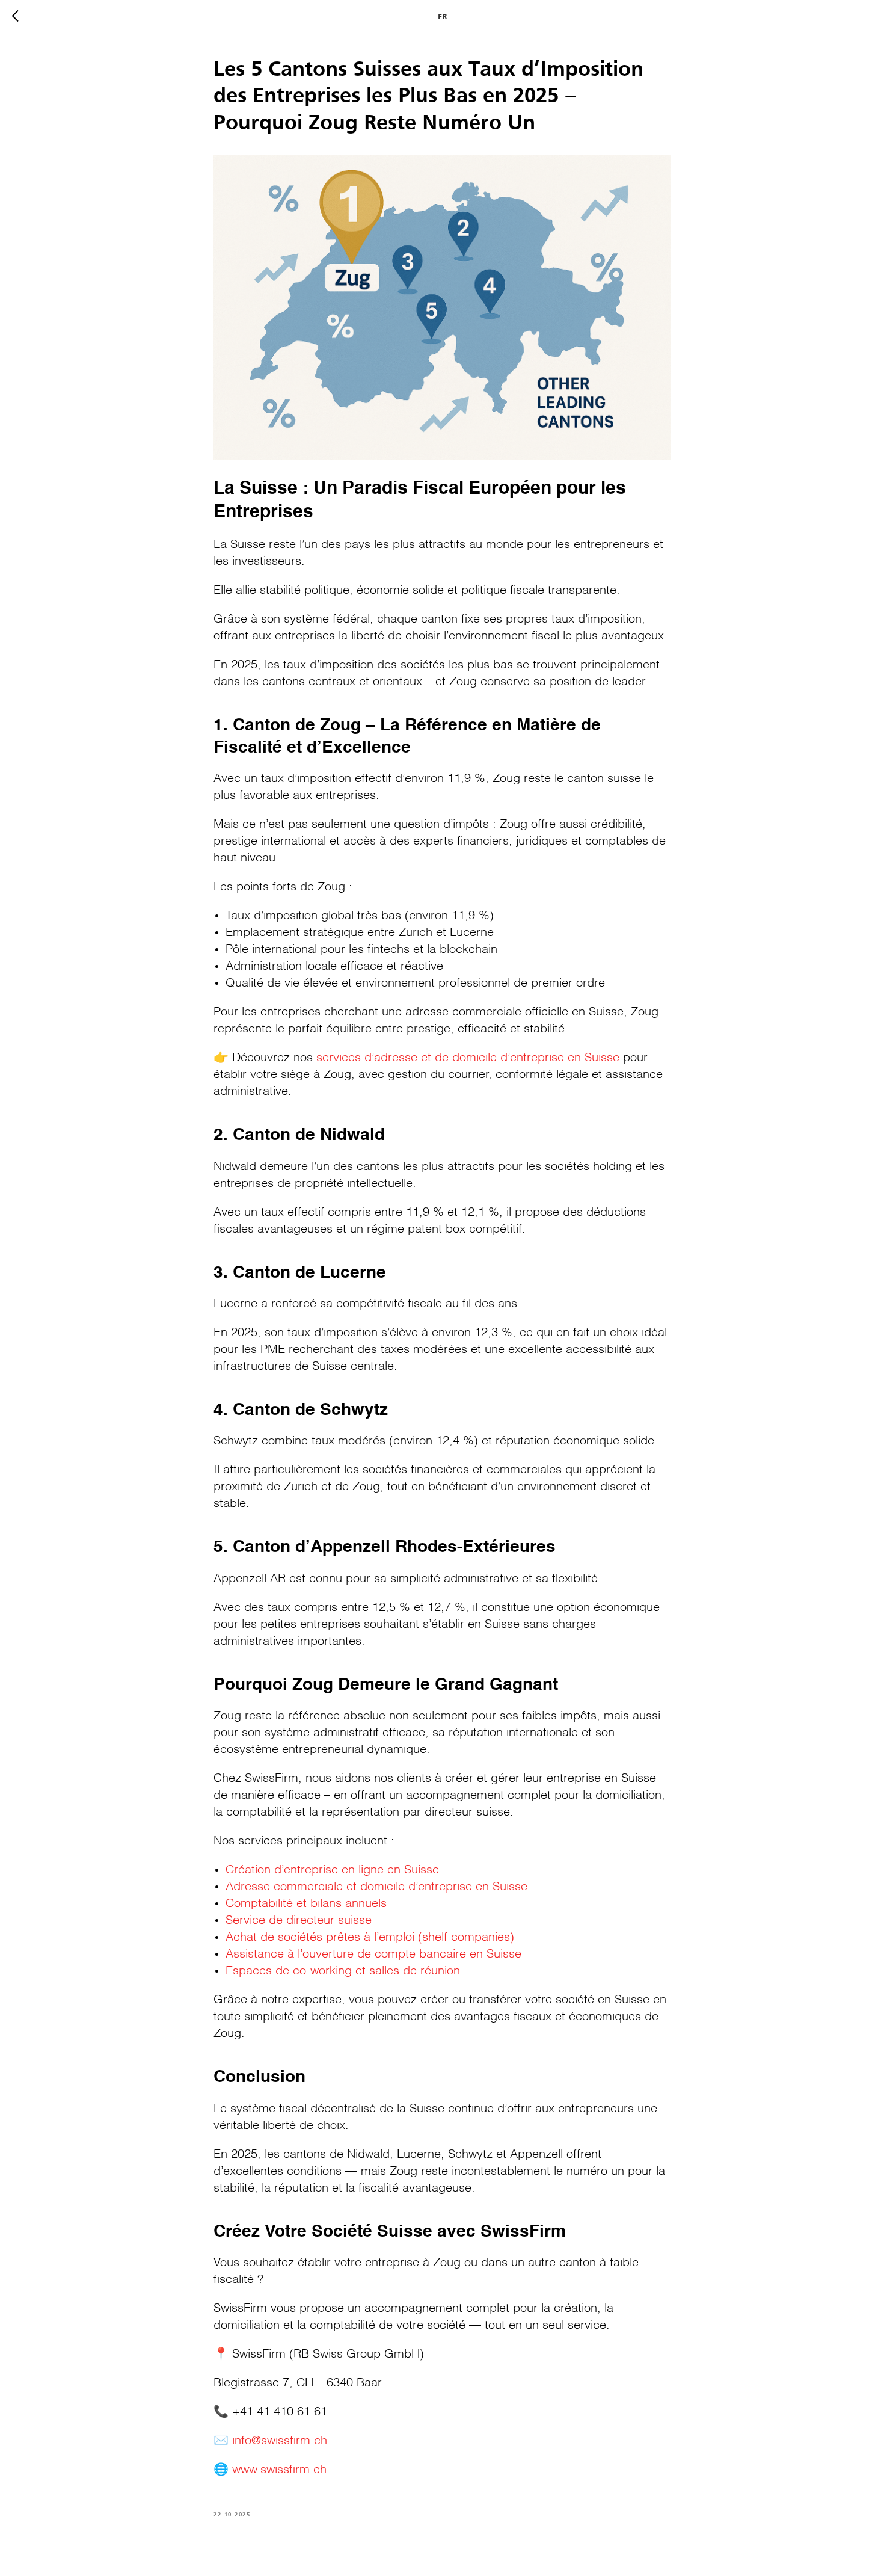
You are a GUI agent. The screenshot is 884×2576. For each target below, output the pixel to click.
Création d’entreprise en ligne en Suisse (332, 1870)
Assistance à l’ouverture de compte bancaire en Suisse (373, 1955)
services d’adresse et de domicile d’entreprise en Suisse (466, 1058)
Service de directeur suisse (299, 1921)
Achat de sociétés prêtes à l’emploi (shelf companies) (370, 1938)
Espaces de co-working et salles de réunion (343, 1971)
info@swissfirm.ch (280, 2441)
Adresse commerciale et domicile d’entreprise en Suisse (376, 1887)
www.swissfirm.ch (278, 2470)
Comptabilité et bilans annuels (306, 1904)
